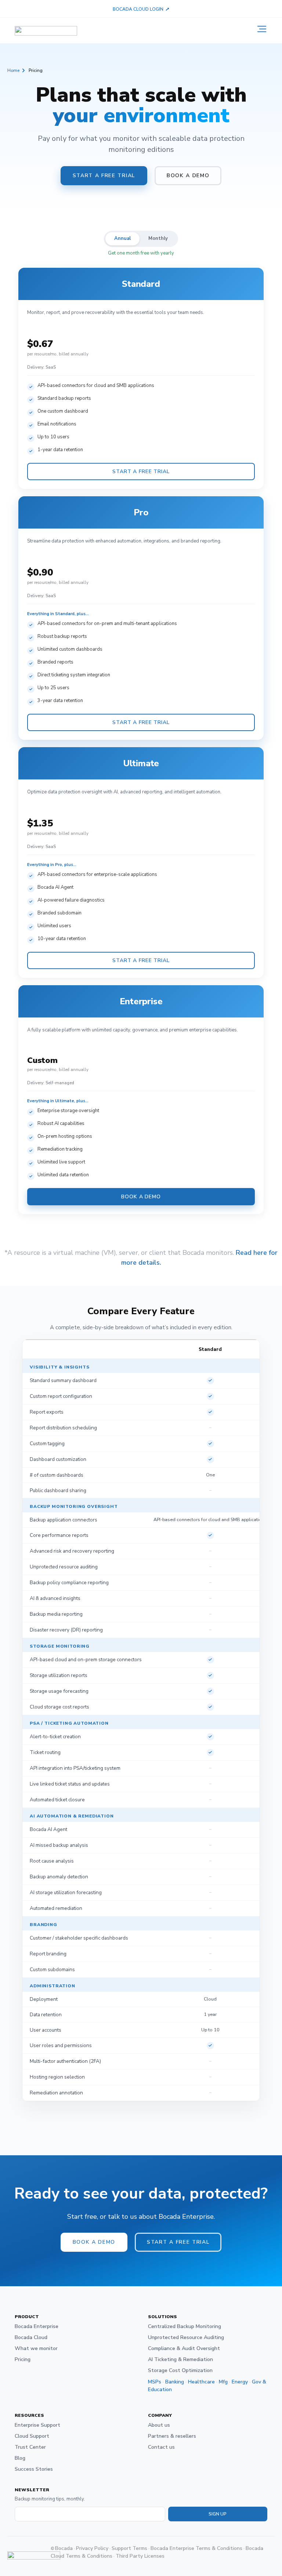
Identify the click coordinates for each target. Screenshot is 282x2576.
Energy (240, 2382)
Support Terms (129, 2548)
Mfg (223, 2382)
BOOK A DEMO (141, 1197)
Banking (175, 2382)
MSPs (155, 2382)
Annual (122, 238)
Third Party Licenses (140, 2556)
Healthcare (201, 2382)
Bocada (64, 2548)
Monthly (158, 238)
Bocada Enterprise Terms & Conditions (196, 2548)
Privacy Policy (92, 2548)
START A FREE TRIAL (141, 472)
